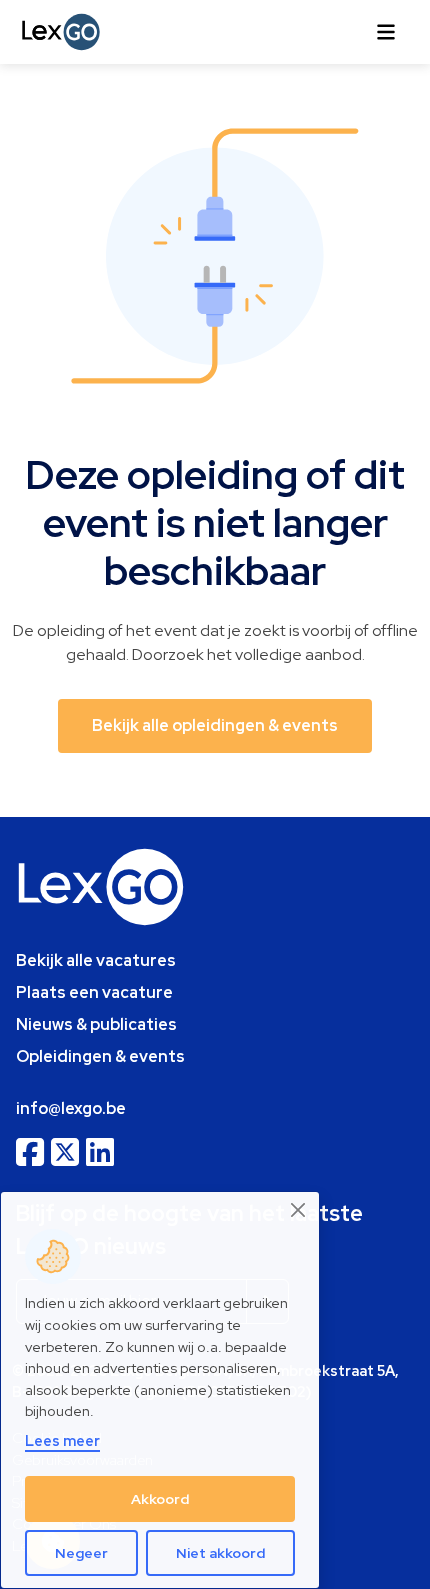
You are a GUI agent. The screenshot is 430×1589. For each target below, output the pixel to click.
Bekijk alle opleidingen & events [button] (215, 725)
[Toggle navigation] (386, 32)
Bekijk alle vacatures (96, 960)
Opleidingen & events (100, 1056)
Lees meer (62, 1440)
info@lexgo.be (71, 1108)
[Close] (299, 1210)
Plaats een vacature (94, 992)
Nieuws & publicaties (96, 1024)
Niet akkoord (220, 1553)
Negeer (81, 1553)
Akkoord (160, 1499)
